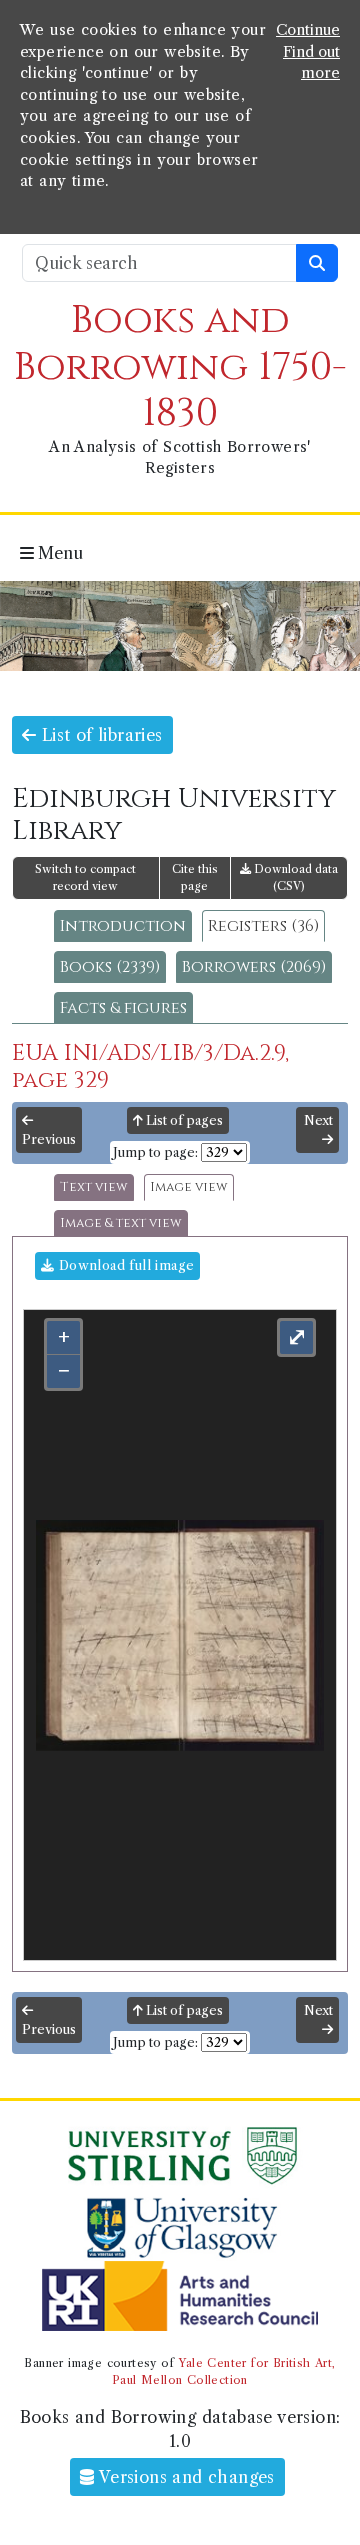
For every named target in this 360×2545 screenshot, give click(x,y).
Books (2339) (110, 967)
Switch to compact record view (85, 877)
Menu (58, 553)
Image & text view (121, 1223)
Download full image (124, 1265)
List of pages (183, 1120)
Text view (94, 1187)
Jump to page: (155, 1152)
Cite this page (195, 877)
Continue (308, 30)
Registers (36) (263, 926)
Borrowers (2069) (254, 967)
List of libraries (99, 735)
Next (318, 1120)
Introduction (123, 926)
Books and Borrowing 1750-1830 (180, 366)
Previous (49, 1139)
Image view (189, 1187)
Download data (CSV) (294, 877)
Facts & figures (123, 1008)
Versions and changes (185, 2477)
